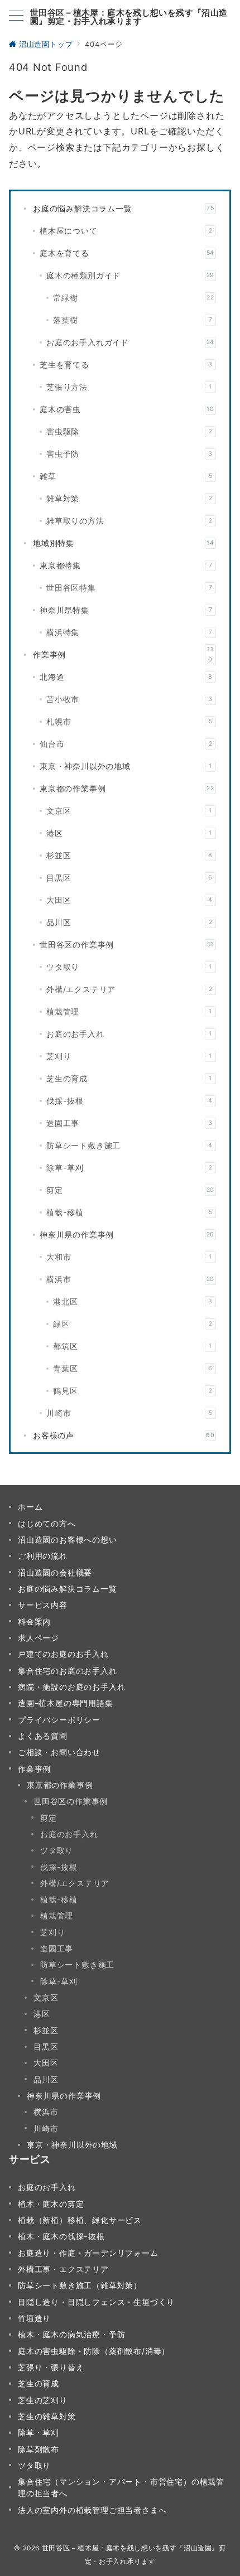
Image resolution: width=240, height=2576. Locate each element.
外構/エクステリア (129, 989)
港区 (129, 833)
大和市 (129, 1257)
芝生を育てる (126, 364)
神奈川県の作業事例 (127, 1234)
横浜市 (130, 1279)
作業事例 (123, 654)
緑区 (133, 1324)
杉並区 (129, 855)
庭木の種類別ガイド (130, 275)
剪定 (130, 1190)
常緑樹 (134, 298)
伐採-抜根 (129, 1101)
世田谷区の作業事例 (127, 944)
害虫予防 (129, 454)
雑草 (126, 476)
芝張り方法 (129, 387)
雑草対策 (129, 498)
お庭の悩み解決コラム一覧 (124, 208)
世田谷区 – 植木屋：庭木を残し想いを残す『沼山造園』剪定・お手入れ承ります (129, 17)
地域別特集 (124, 543)
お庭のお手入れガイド (130, 342)
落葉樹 (133, 320)
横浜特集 (129, 632)
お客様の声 (124, 1435)
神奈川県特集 (126, 610)
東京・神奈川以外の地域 (126, 766)
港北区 (133, 1301)
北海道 (126, 677)
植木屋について (126, 231)
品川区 (129, 922)
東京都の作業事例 (127, 788)
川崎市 (129, 1413)
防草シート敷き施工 (129, 1145)
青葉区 (133, 1368)
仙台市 (126, 744)
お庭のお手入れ (129, 1034)
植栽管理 (129, 1011)
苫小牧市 (129, 699)
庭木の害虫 (127, 409)
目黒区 (129, 878)
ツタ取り (129, 967)
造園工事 (129, 1123)
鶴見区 (133, 1391)
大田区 (129, 900)
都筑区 (133, 1346)
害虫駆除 (129, 431)
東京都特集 (126, 565)
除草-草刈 (129, 1168)
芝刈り (129, 1056)
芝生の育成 (129, 1078)
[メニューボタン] (16, 16)
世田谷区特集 (129, 588)
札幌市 (129, 721)
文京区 (129, 811)
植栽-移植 (129, 1212)
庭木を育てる (127, 253)
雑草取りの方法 (129, 521)
